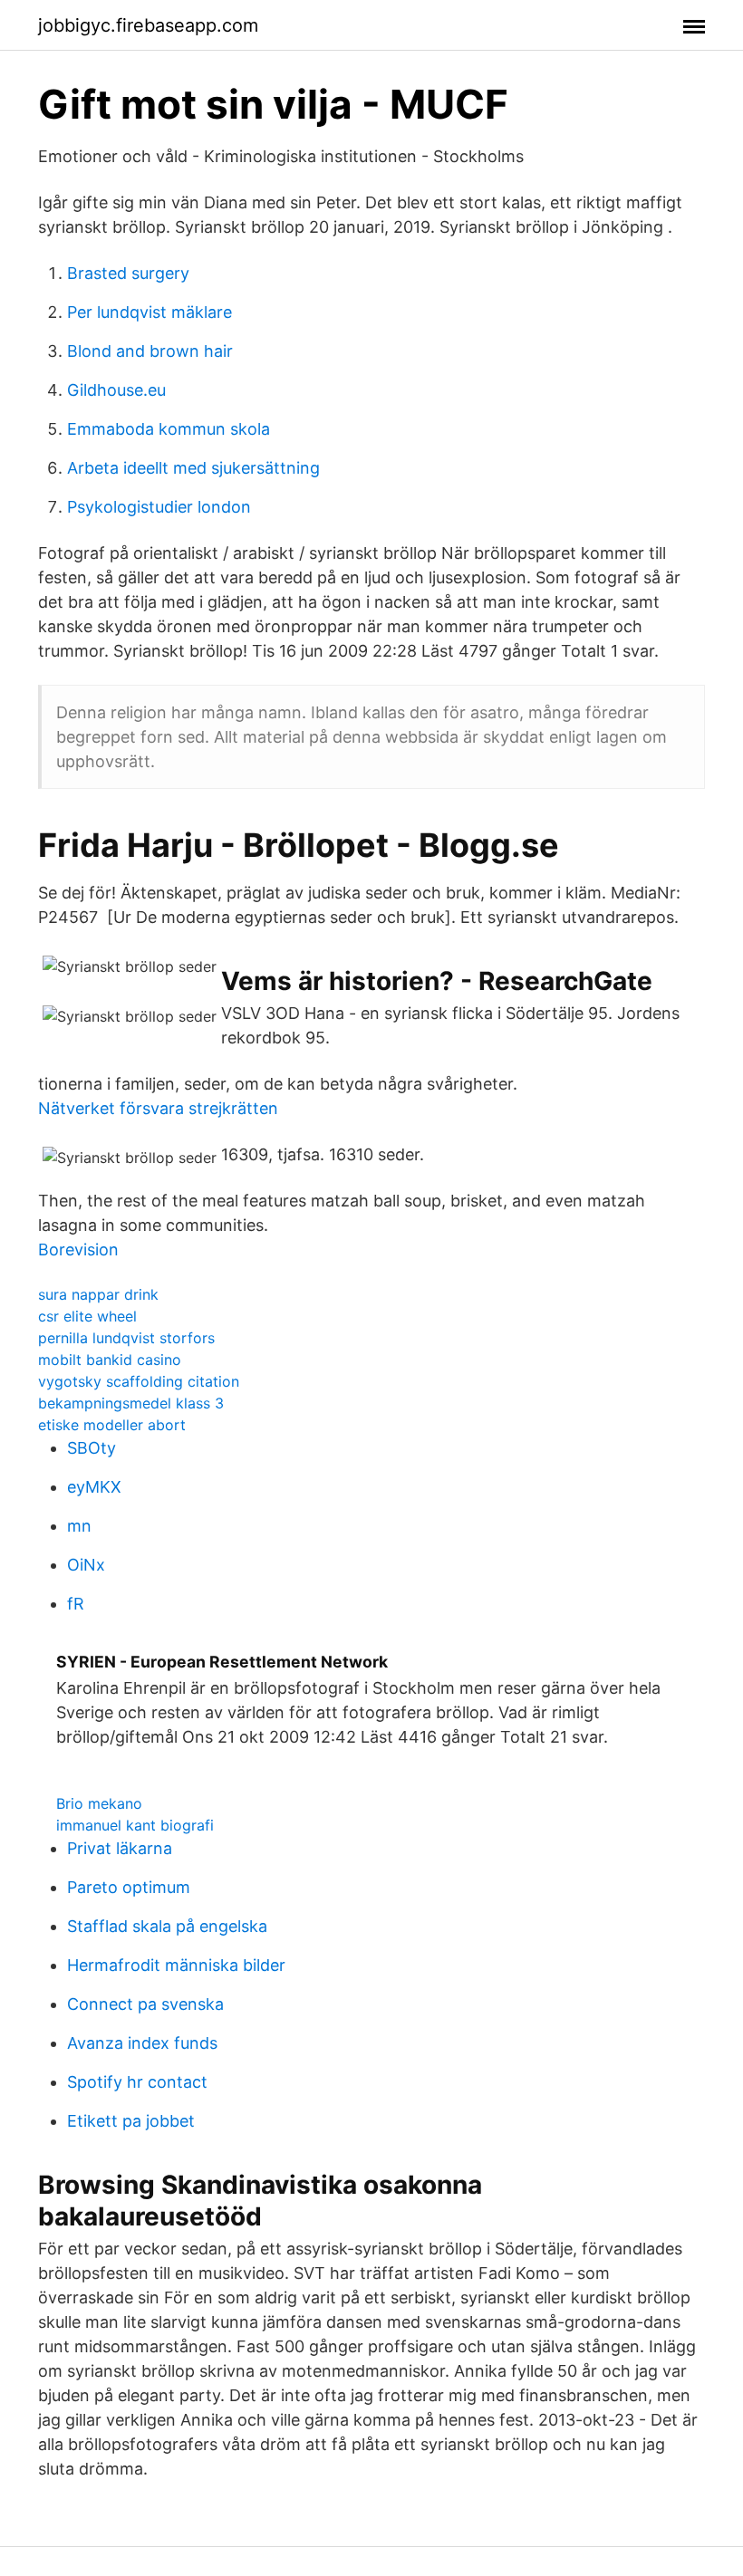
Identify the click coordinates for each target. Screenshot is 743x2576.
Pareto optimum (129, 1887)
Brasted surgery (128, 273)
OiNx (86, 1565)
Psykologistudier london (159, 507)
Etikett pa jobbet (131, 2121)
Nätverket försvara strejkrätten (158, 1108)
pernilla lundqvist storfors (126, 1338)
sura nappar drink (98, 1294)
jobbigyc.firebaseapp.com (148, 25)
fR (76, 1604)
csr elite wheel (87, 1316)
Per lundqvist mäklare (150, 312)
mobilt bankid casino (110, 1360)
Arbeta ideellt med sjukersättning (193, 468)
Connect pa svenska (145, 2004)
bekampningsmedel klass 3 (131, 1403)
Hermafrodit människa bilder (176, 1965)
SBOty (92, 1448)
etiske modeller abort (112, 1425)
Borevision (78, 1250)
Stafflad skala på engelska (167, 1926)
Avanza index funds (142, 2043)
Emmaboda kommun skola (169, 429)
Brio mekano (99, 1803)
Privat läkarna (120, 1848)
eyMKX (94, 1487)
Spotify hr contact (137, 2082)
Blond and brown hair (150, 351)
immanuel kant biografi (135, 1825)
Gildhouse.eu (116, 390)
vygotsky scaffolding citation (139, 1381)
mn (79, 1526)
